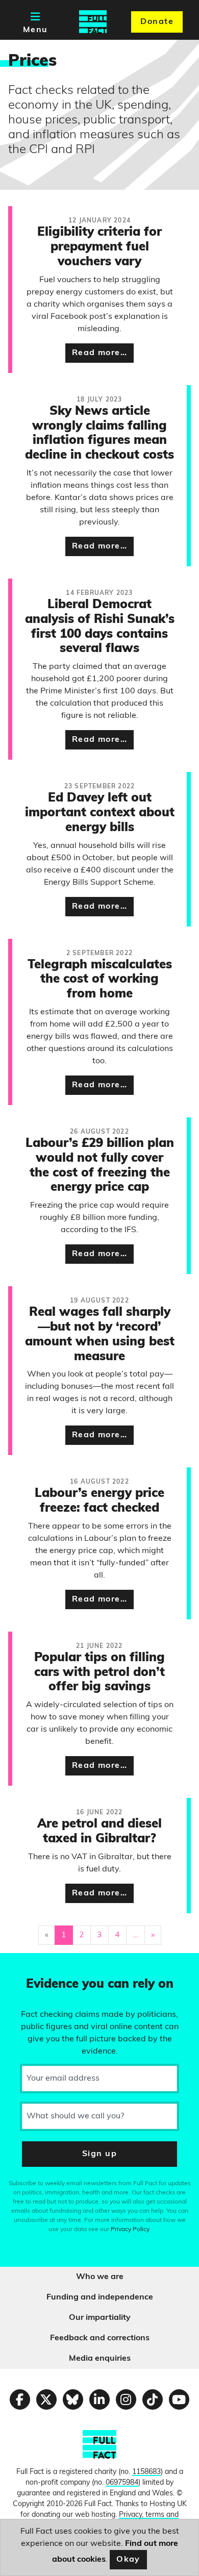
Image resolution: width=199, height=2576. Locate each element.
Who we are (100, 2277)
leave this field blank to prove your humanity (44, 1965)
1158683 (146, 2472)
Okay (128, 2560)
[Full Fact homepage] (93, 22)
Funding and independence (100, 2297)
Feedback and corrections (100, 2338)
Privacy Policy (130, 2230)
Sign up (99, 2154)
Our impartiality (100, 2318)
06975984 (122, 2483)
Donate (157, 22)
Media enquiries (100, 2359)
